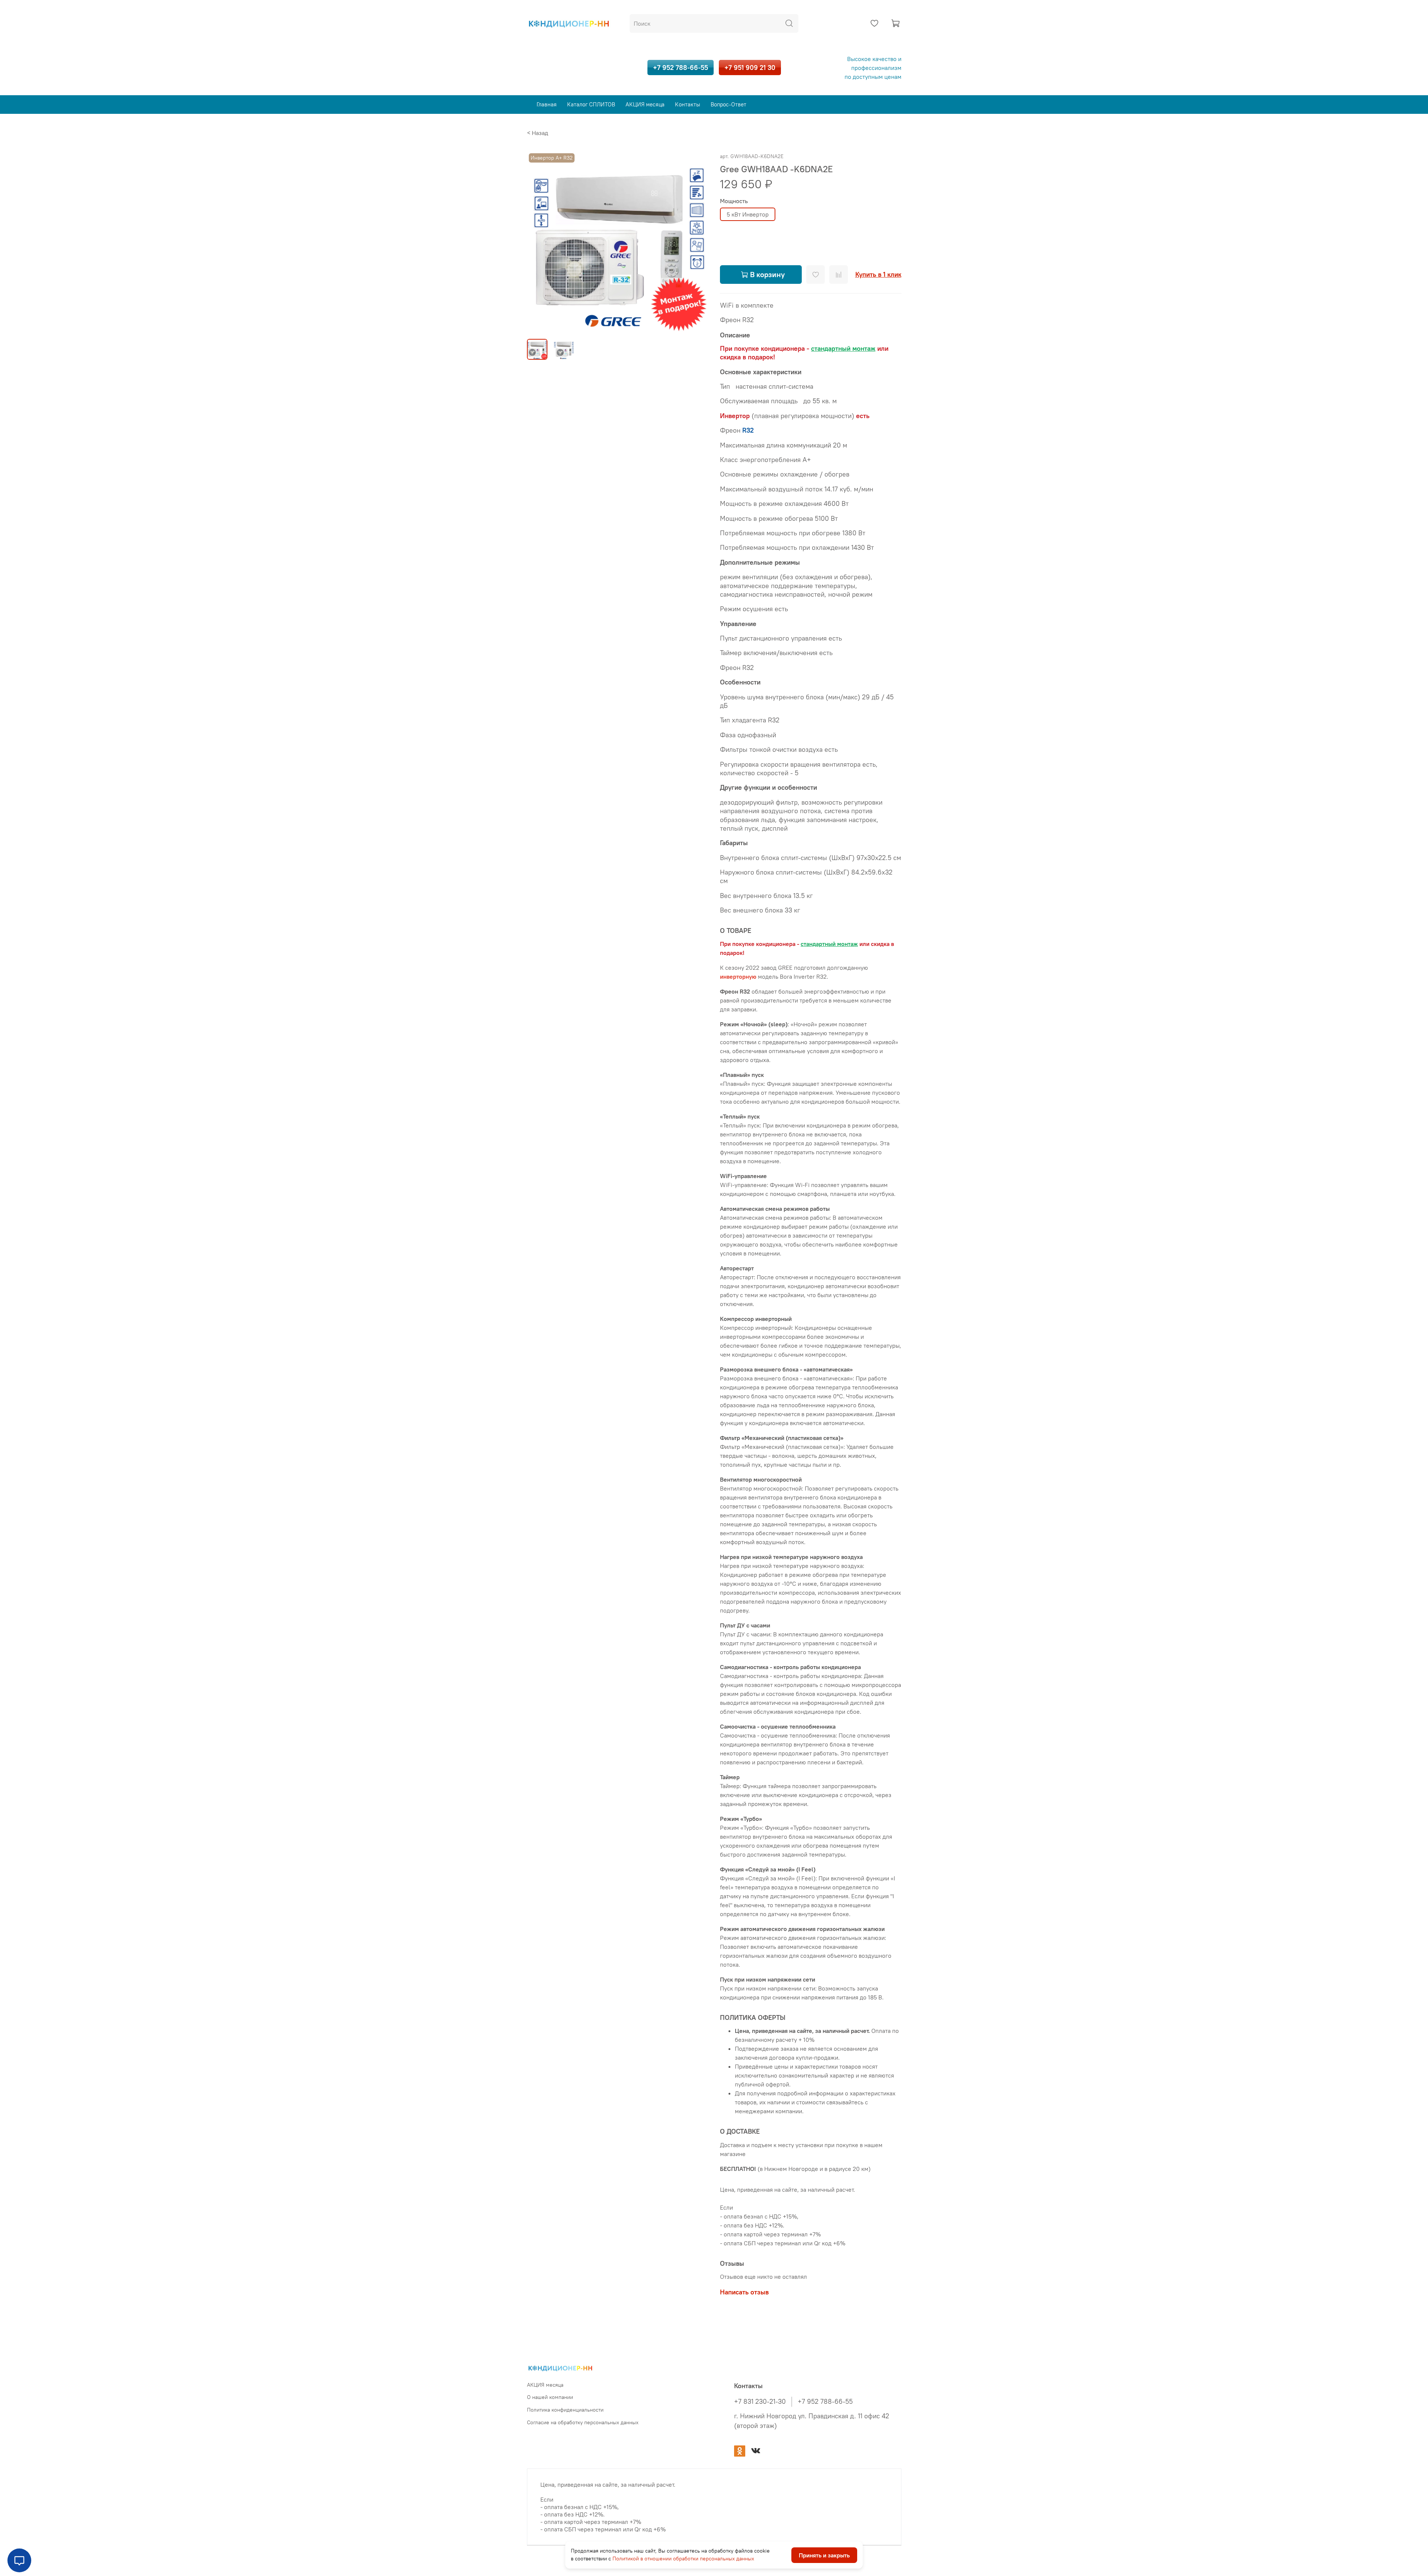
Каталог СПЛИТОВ (591, 104)
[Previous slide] (539, 242)
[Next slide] (696, 242)
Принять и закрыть (824, 2555)
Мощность (734, 201)
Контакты (688, 104)
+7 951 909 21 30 (750, 68)
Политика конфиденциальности (565, 2410)
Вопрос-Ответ (729, 104)
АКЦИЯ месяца (645, 104)
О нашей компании (550, 2397)
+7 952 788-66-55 (681, 68)
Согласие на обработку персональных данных (583, 2422)
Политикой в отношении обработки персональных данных (683, 2559)
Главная (547, 104)
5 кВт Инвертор (748, 214)
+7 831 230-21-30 (760, 2402)
